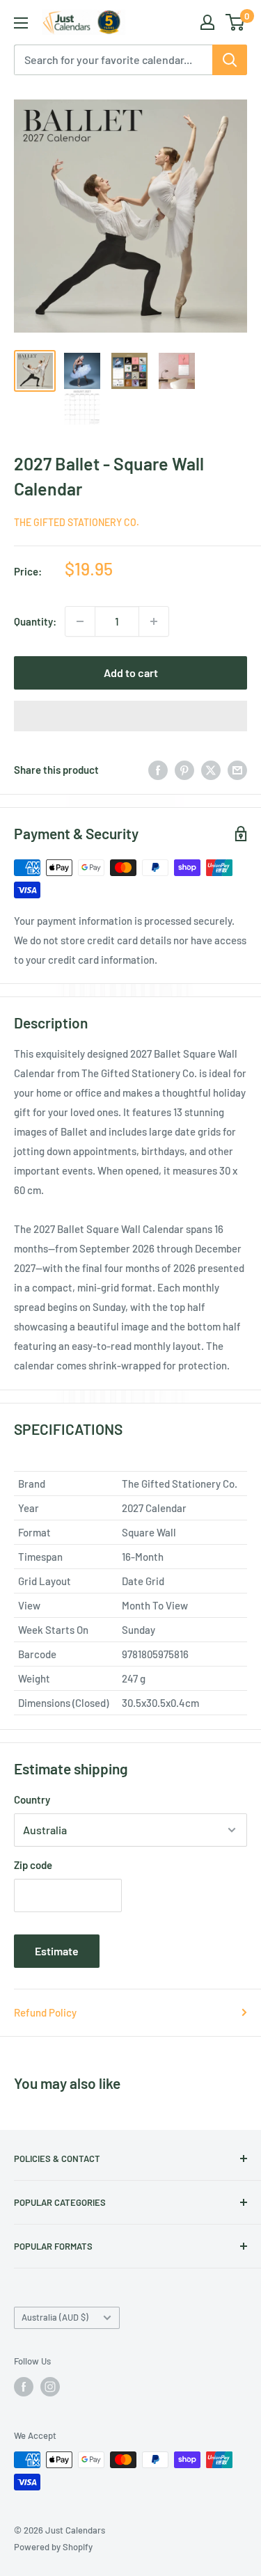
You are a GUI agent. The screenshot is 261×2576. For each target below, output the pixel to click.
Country (32, 1799)
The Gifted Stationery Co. (77, 522)
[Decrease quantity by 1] (80, 621)
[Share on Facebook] (158, 770)
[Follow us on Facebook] (24, 2387)
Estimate (57, 1951)
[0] (236, 22)
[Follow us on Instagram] (50, 2387)
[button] (130, 716)
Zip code (33, 1865)
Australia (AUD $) (55, 2317)
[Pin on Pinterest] (184, 770)
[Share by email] (237, 770)
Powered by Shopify (53, 2547)
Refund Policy (45, 2012)
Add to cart (131, 673)
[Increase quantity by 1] (154, 621)
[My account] (207, 22)
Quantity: (35, 621)
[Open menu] (21, 23)
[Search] (230, 60)
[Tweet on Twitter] (211, 770)
